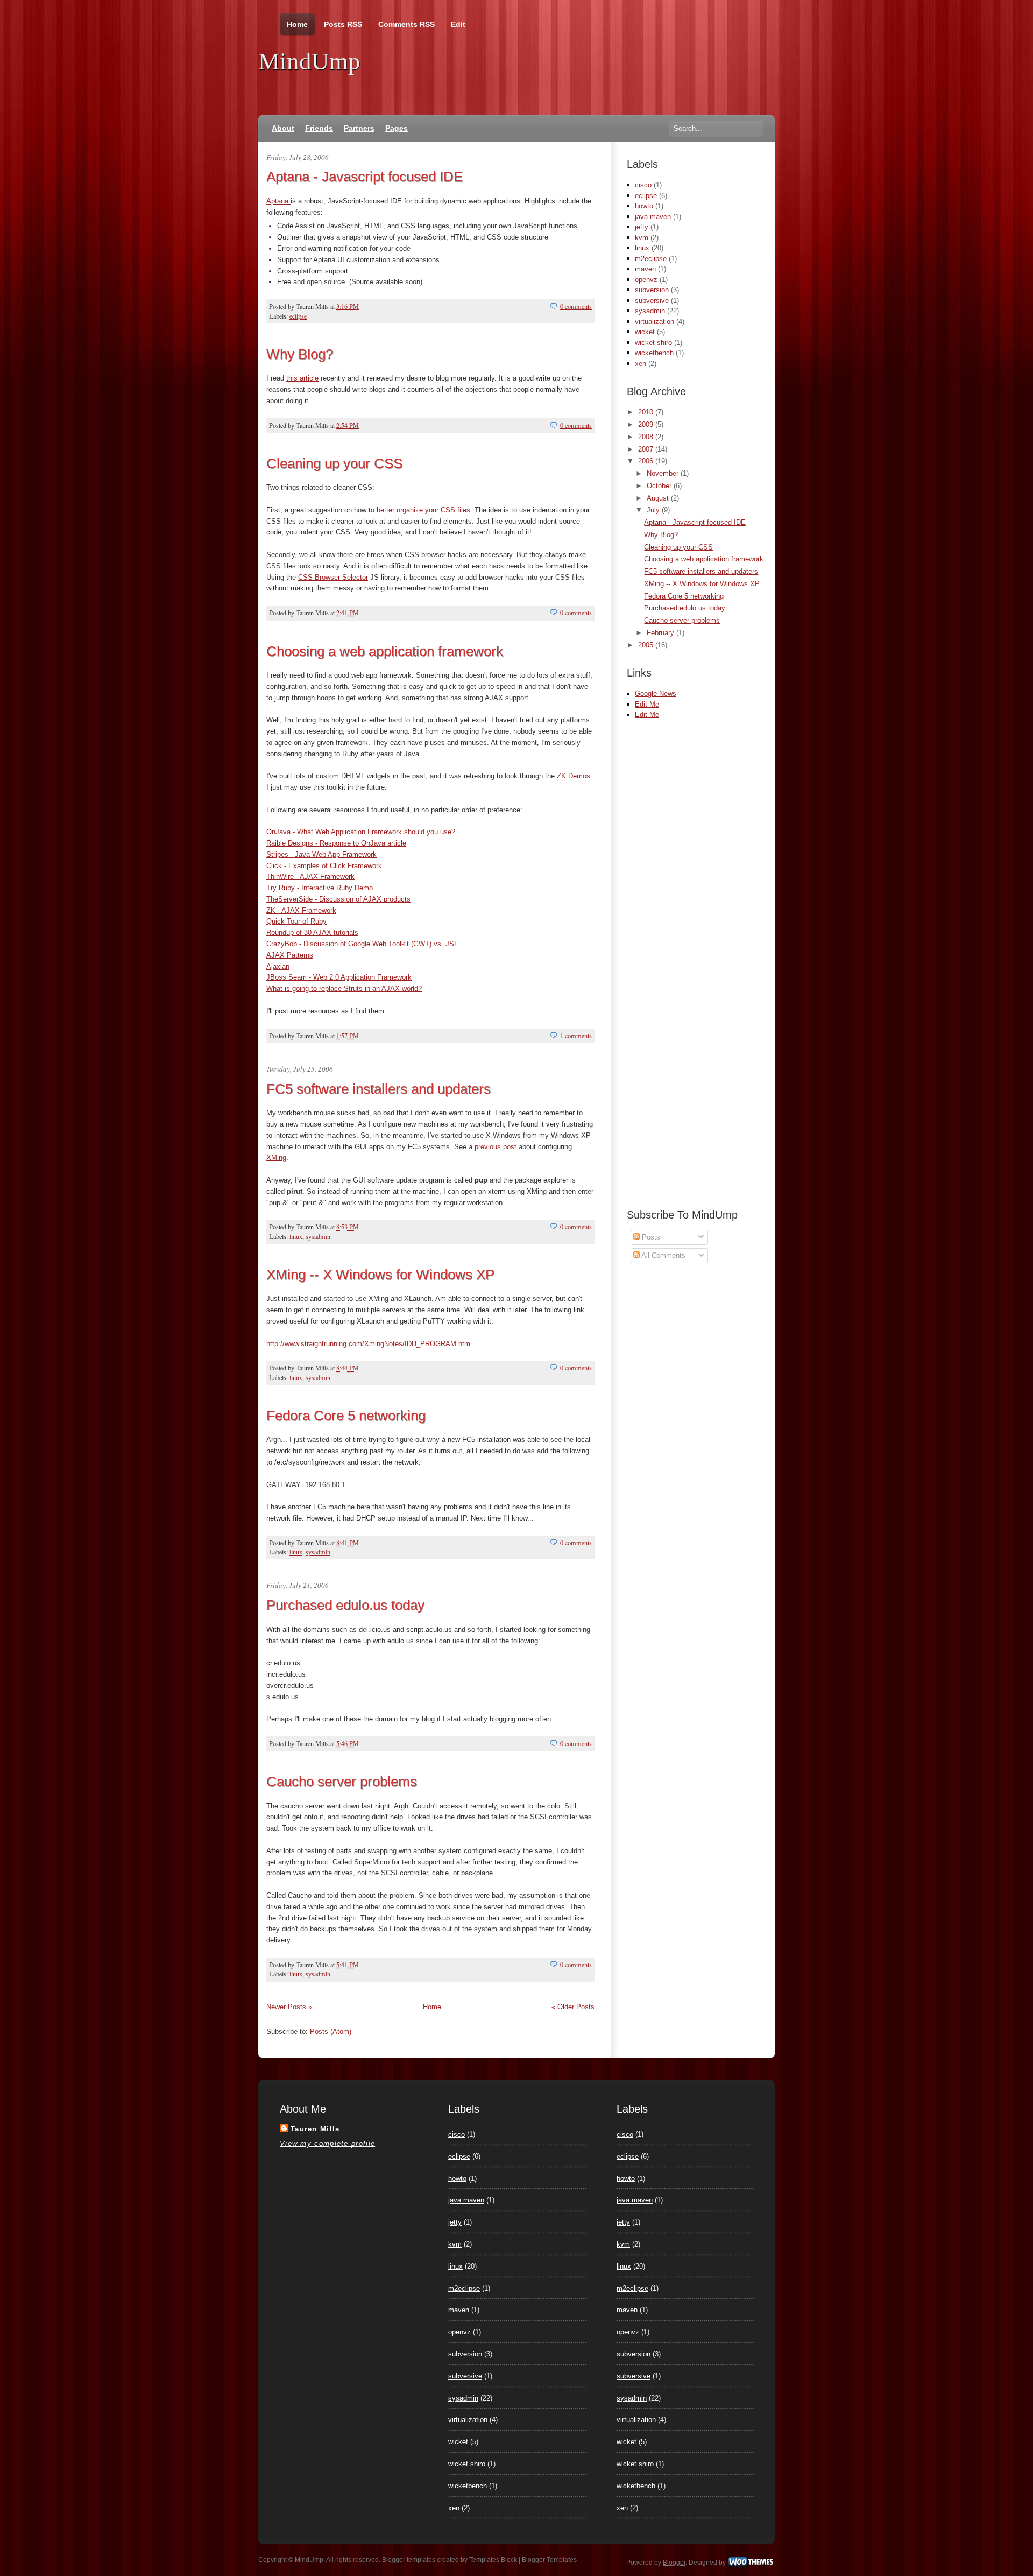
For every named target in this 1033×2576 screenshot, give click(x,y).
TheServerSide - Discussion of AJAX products (338, 899)
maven (645, 269)
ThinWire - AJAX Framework (310, 877)
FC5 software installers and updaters (378, 1089)
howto (644, 206)
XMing (276, 1157)
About (283, 128)
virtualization (655, 322)
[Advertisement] (753, 736)
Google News (656, 694)
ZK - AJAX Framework (301, 910)
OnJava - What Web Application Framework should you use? (361, 832)
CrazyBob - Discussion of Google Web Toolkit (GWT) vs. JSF (362, 944)
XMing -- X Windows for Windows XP (380, 1275)
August (659, 498)
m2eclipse (651, 259)
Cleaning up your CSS (334, 463)
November (664, 473)
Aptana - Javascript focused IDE (365, 177)
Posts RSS (343, 24)
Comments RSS (406, 24)
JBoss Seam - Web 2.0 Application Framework (339, 977)
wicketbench (654, 353)
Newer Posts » (289, 2007)
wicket (645, 332)
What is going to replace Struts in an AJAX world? (344, 988)
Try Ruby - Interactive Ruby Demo (320, 888)
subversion (652, 290)
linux (296, 1236)
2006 (647, 461)
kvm (642, 238)
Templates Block (493, 2560)
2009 (647, 424)
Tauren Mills (315, 2129)
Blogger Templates (549, 2560)
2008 (647, 437)
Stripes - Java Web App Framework (321, 854)
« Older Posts (573, 2007)
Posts (650, 1237)
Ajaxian (278, 966)
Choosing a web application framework (385, 651)
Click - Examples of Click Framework (324, 866)
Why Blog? (300, 354)
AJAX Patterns (290, 955)
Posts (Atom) (331, 2032)
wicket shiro (653, 343)
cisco (643, 185)
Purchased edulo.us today (345, 1605)
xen (641, 364)
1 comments (576, 1036)
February (661, 633)
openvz (646, 280)
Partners (359, 128)
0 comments (576, 306)
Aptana (278, 201)
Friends (319, 128)
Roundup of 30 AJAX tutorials (312, 932)
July (654, 510)
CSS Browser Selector (333, 577)
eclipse (298, 316)
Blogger (674, 2563)
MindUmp (309, 61)
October (660, 486)
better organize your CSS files (423, 510)
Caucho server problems (342, 1782)
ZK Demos (574, 776)
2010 (647, 412)
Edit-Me (647, 704)
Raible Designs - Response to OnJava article (336, 843)
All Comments (663, 1255)
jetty (642, 227)
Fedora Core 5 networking (346, 1416)
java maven (653, 217)
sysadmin (318, 1236)
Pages (397, 128)
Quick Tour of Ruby (296, 921)
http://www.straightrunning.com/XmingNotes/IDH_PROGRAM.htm (368, 1344)
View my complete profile (327, 2144)
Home (297, 24)
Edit (458, 24)
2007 (647, 449)
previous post (496, 1147)
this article (302, 378)
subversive (652, 301)
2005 (647, 645)
